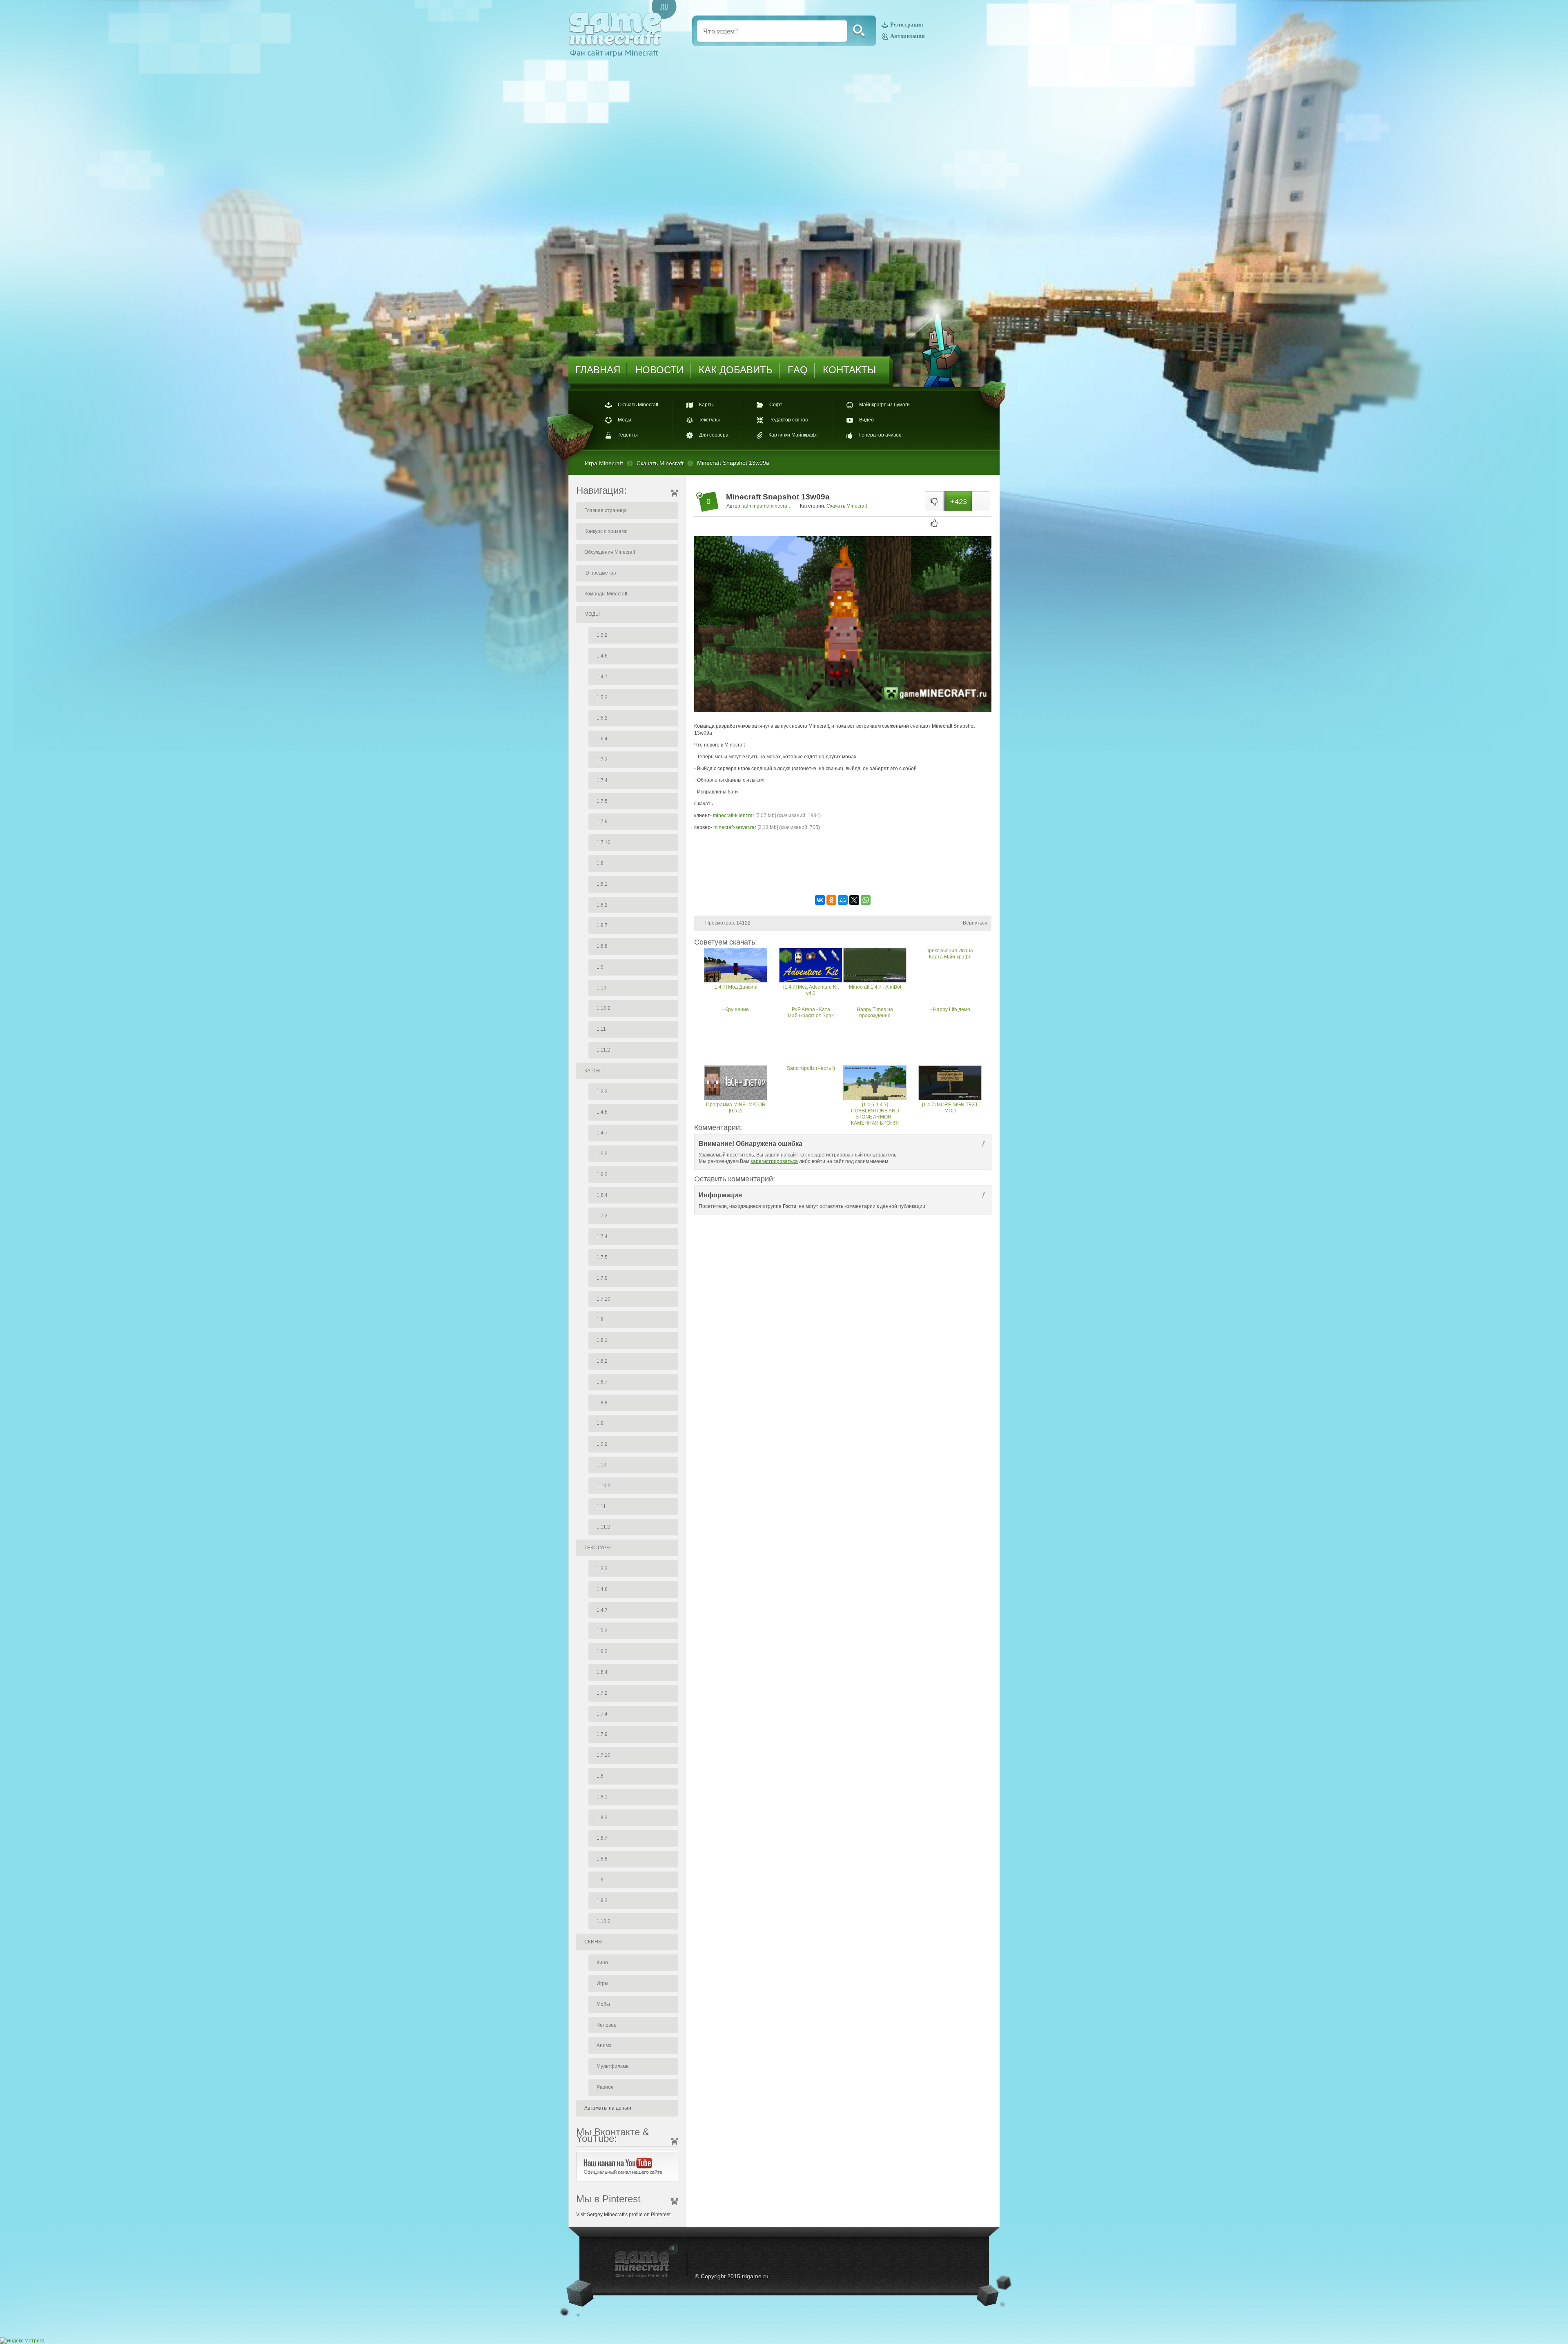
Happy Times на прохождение (875, 1013)
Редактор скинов (788, 420)
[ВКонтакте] (820, 900)
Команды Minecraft (606, 594)
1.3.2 (602, 635)
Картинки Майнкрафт (793, 435)
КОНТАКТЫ (849, 370)
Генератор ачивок (880, 435)
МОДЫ (592, 614)
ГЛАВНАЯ (598, 370)
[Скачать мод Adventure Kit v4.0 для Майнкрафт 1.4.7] (811, 966)
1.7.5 (602, 801)
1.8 (600, 863)
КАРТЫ (592, 1071)
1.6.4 (602, 739)
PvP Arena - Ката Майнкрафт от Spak (811, 1013)
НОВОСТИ (659, 370)
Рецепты (628, 435)
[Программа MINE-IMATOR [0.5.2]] (736, 1084)
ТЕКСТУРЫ (598, 1548)
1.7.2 (602, 760)
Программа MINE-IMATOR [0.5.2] (736, 1108)
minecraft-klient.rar (734, 815)
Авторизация (908, 36)
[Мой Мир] (843, 900)
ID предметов (600, 573)
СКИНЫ (594, 1942)
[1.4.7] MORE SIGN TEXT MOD (950, 1108)
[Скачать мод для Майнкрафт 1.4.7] (736, 966)
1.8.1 (602, 884)
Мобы (603, 2004)
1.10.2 (604, 1008)
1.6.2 (602, 718)
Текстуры (709, 420)
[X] (854, 900)
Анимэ (604, 2045)
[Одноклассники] (831, 900)
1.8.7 (602, 925)
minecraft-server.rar (735, 827)
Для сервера (714, 435)
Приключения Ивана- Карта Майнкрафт (950, 954)
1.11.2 (603, 1050)
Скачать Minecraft (638, 405)
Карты (706, 405)
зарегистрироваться (774, 1161)
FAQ (798, 370)
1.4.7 (602, 677)
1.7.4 (602, 780)
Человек (606, 2025)
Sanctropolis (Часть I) (811, 1068)
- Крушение (736, 1009)
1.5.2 (602, 697)
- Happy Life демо (950, 1009)
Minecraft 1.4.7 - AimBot (875, 987)
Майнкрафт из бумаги (884, 405)
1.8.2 (602, 905)
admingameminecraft (766, 506)
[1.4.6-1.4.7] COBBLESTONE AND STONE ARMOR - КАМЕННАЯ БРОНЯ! (875, 1114)
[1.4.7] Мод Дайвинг (736, 987)
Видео (866, 420)
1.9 (600, 967)
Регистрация (907, 25)
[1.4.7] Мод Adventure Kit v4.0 (811, 990)
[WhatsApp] (866, 900)
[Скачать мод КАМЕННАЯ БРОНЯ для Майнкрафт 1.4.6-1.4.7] (875, 1084)
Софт (776, 405)
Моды (625, 420)
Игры (602, 1983)
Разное (605, 2087)
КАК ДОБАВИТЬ (736, 370)
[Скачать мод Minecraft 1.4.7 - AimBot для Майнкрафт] (875, 966)
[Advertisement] (843, 868)
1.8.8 (602, 946)
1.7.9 (602, 822)
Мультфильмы (613, 2066)
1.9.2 (602, 1444)
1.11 (601, 1029)
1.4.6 (602, 656)
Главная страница (606, 510)
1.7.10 (604, 842)
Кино (602, 1963)
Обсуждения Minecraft (610, 552)
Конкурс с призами (606, 531)
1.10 (601, 988)
